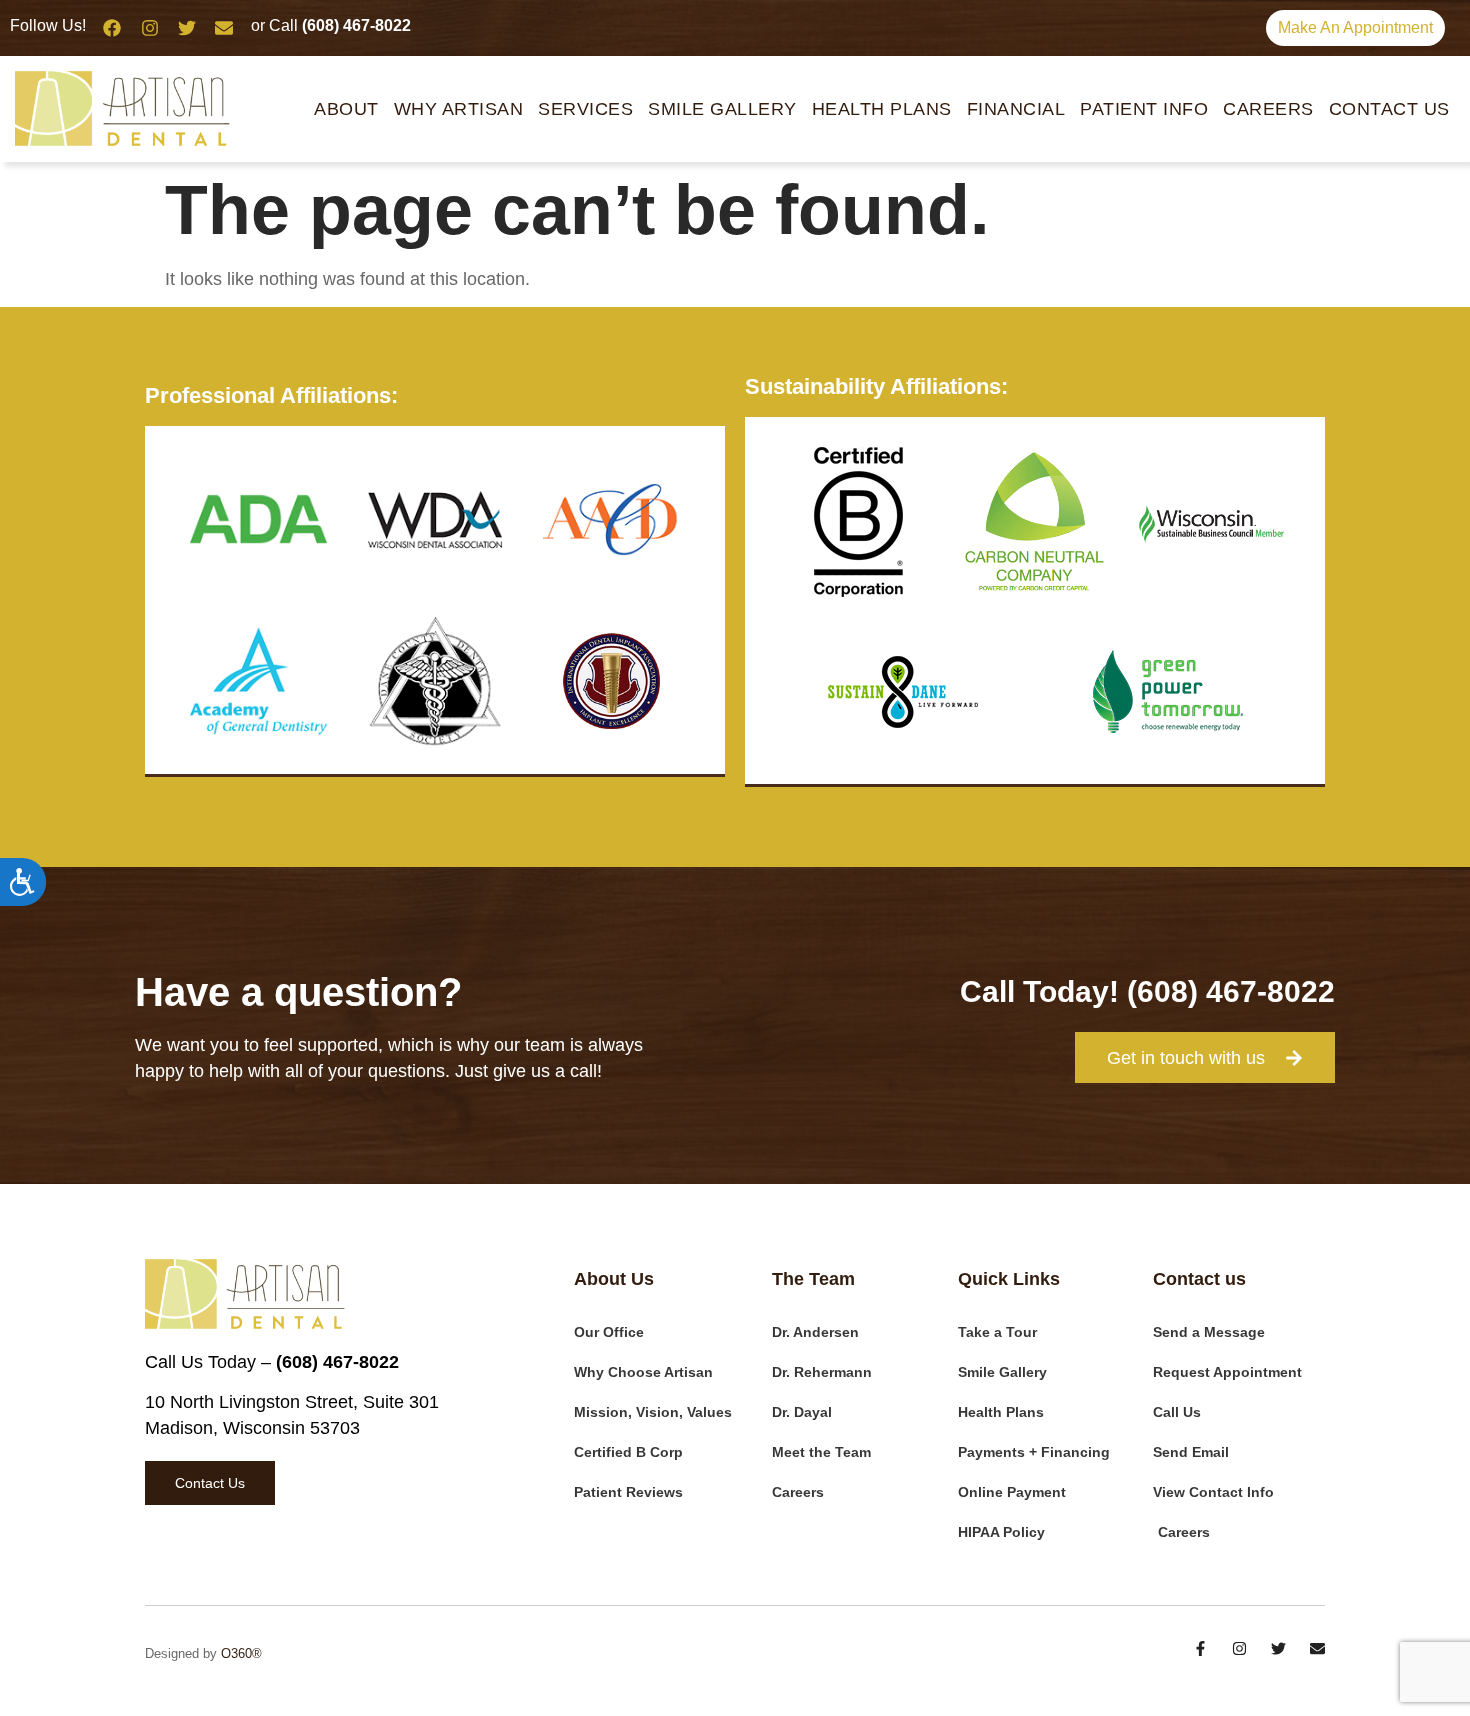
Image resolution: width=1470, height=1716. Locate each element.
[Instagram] (149, 28)
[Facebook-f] (1200, 1648)
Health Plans (882, 109)
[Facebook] (112, 28)
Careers (1268, 109)
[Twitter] (187, 28)
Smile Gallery (722, 109)
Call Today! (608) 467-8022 (1147, 991)
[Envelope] (224, 28)
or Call (331, 25)
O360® (241, 1653)
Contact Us (1389, 109)
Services (585, 109)
